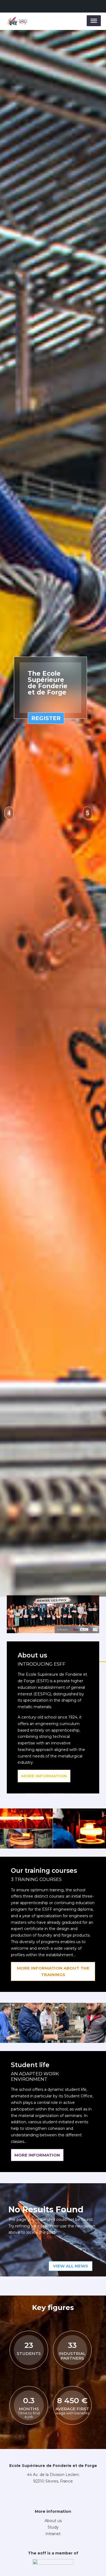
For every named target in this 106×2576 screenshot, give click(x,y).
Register (46, 1127)
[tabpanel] (53, 1300)
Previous (9, 1300)
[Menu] (94, 21)
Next (88, 1300)
